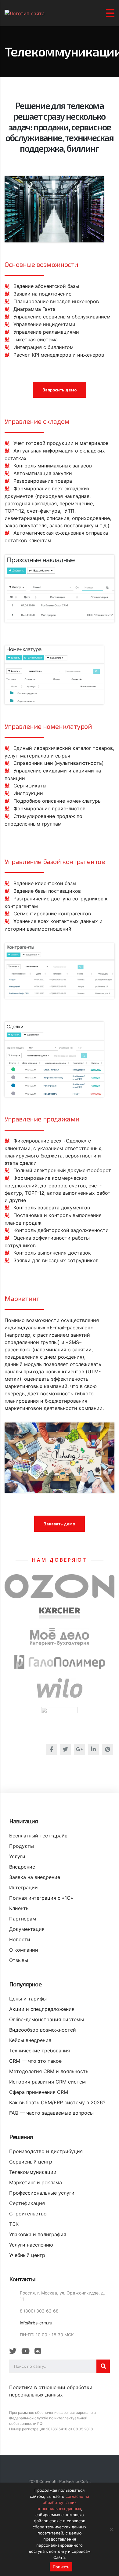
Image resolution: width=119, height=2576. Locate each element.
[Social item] (13, 2351)
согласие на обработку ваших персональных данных (63, 2502)
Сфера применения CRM (39, 2092)
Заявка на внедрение (35, 1877)
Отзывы (19, 1960)
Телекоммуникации (33, 2172)
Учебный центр (27, 2255)
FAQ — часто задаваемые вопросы (51, 2113)
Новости (20, 1939)
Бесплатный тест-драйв (38, 1836)
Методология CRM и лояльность (49, 2071)
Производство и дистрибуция (46, 2151)
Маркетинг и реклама (36, 2182)
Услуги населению (31, 2245)
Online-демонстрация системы (47, 2019)
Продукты (22, 1846)
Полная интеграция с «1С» (41, 1898)
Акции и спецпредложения (42, 2009)
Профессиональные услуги (42, 2193)
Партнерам (23, 1919)
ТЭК (14, 2224)
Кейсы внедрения (30, 2040)
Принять (61, 2567)
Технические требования (40, 2051)
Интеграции (23, 1887)
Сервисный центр (31, 2162)
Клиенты (19, 1908)
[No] (111, 2529)
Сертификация (27, 2203)
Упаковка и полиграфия (38, 2234)
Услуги (17, 1856)
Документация (27, 1929)
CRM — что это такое (35, 2061)
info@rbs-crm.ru (36, 2323)
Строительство (28, 2214)
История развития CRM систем (47, 2082)
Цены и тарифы (28, 1999)
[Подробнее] (60, 1586)
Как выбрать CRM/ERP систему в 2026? (57, 2102)
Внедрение (22, 1867)
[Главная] (25, 13)
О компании (24, 1950)
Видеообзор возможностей (43, 2030)
